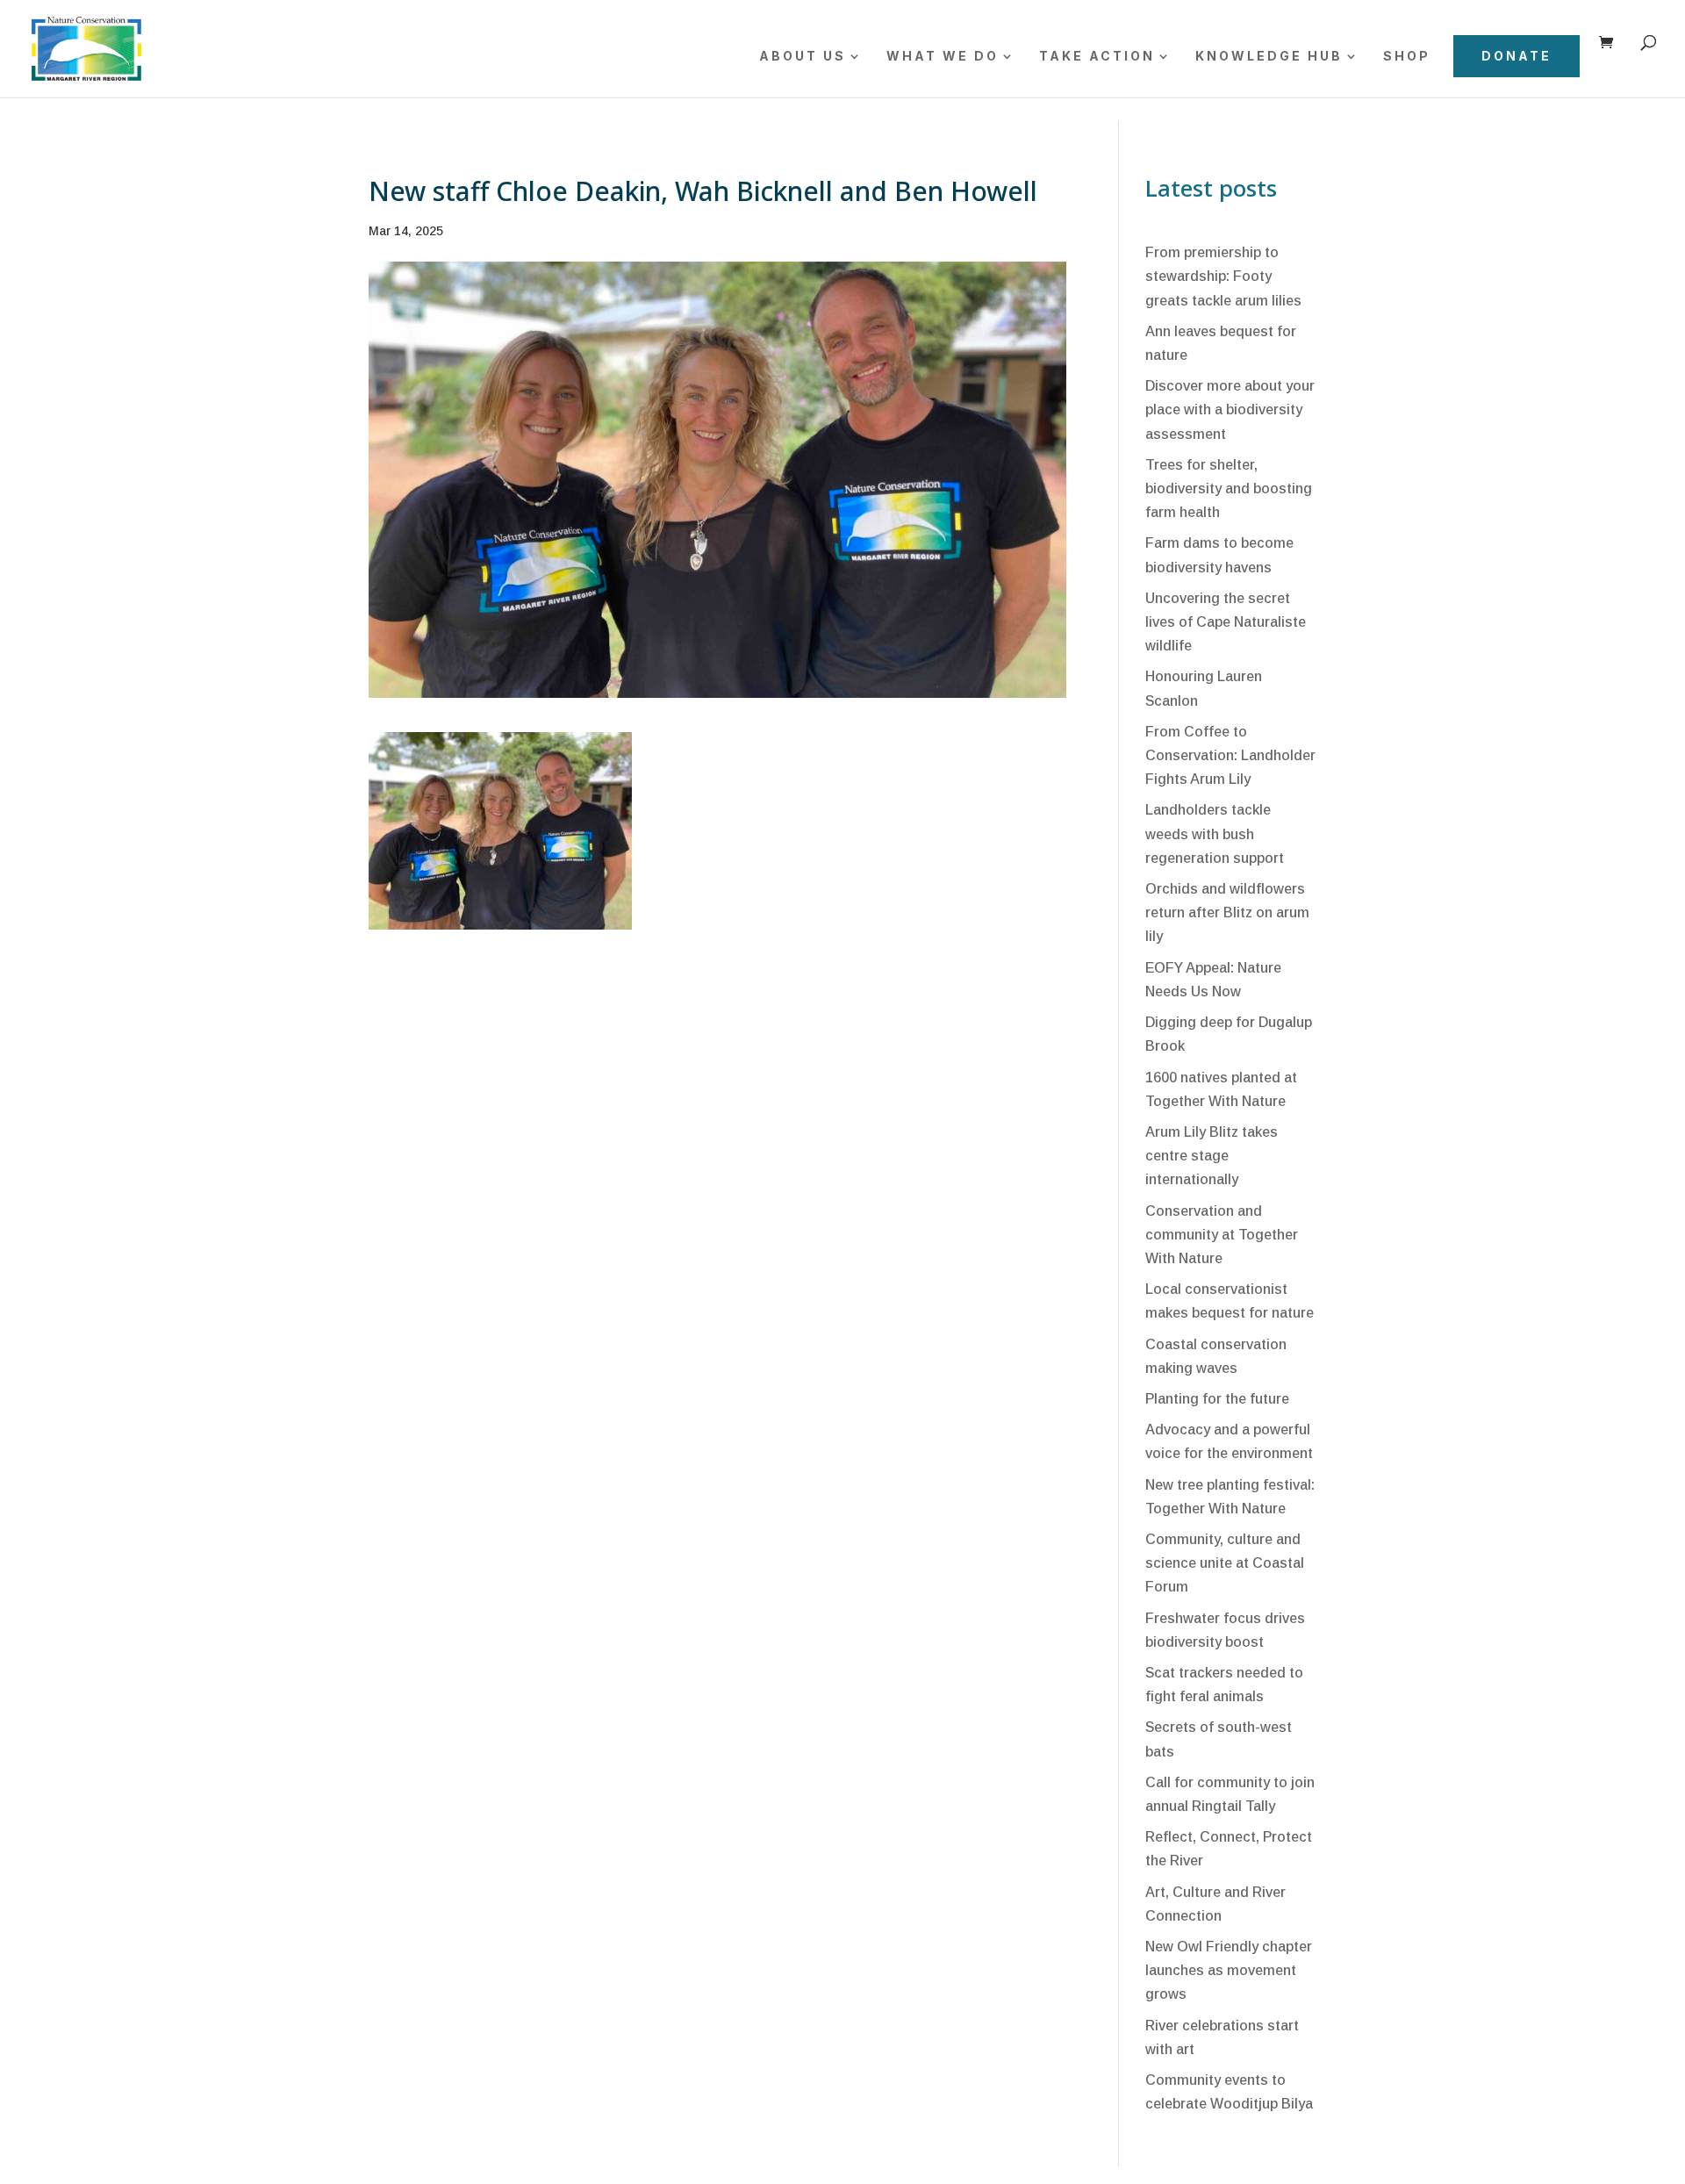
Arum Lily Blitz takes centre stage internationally (1212, 1156)
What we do (943, 57)
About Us (803, 57)
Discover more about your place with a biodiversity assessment (1230, 409)
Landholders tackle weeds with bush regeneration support (1215, 833)
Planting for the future (1217, 1399)
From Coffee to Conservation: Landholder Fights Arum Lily (1230, 755)
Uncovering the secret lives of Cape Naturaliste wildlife (1226, 622)
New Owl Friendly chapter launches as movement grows (1229, 1970)
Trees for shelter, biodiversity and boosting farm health (1229, 489)
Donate (1516, 56)
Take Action (1097, 57)
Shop (1407, 57)
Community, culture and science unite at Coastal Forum (1225, 1563)
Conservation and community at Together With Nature (1222, 1235)
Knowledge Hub (1269, 57)
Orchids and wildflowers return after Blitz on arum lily (1227, 912)
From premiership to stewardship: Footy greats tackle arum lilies (1223, 276)
